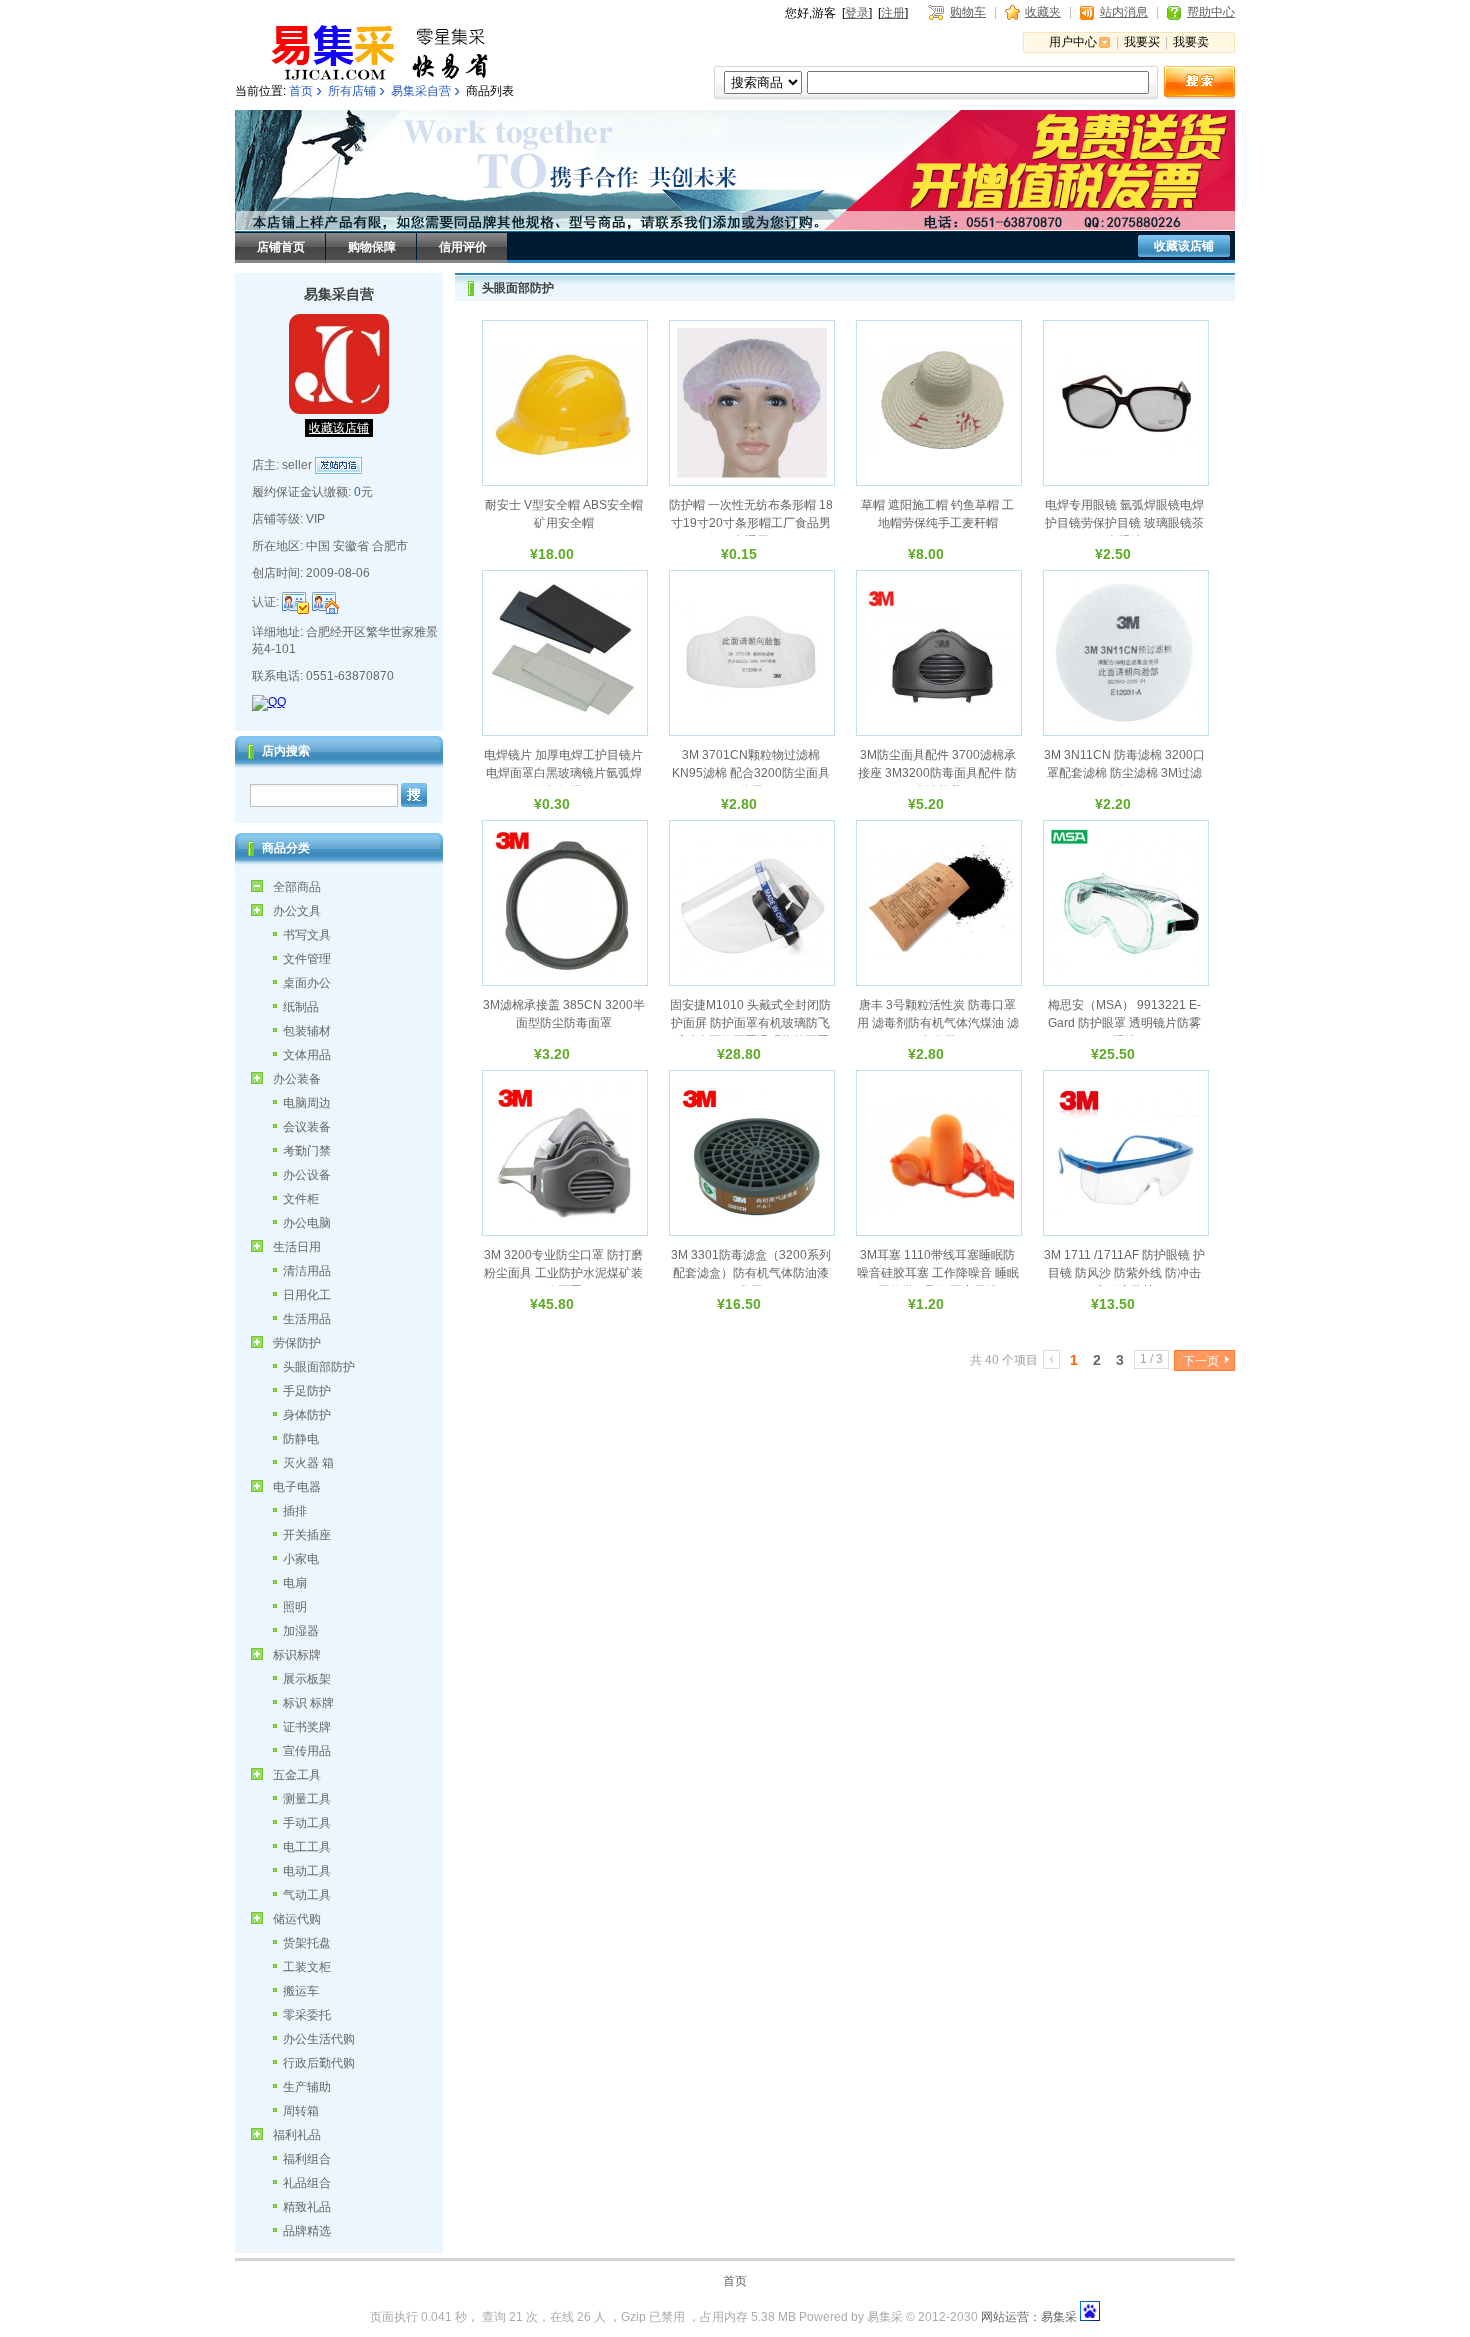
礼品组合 (307, 2183)
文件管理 (307, 959)
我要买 (1142, 42)
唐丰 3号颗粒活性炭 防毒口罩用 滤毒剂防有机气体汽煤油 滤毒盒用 (938, 1023)
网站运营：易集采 (1029, 2317)
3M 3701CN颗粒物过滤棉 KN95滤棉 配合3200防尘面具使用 (751, 773)
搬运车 (301, 1991)
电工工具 (307, 1847)
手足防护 (307, 1391)
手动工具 (307, 1823)
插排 (295, 1511)
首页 (301, 91)
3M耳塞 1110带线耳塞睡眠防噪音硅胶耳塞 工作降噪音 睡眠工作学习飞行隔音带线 (938, 1273)
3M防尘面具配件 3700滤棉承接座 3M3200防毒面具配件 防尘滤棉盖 (937, 773)
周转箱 (301, 2111)
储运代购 (297, 1919)
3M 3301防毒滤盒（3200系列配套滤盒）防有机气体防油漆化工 (751, 1273)
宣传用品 (307, 1751)
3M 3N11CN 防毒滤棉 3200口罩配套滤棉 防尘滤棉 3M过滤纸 (1124, 773)
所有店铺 (352, 91)
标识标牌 (297, 1655)
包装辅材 (307, 1031)
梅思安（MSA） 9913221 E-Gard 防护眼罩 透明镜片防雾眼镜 (1124, 1023)
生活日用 (297, 1247)
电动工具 (307, 1871)
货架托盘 (307, 1943)
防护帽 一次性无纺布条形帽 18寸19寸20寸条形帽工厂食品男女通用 (751, 523)
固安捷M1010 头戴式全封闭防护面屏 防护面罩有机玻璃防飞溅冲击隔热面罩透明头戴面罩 (750, 1023)
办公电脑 (307, 1223)
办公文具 (297, 911)
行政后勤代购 (319, 2063)
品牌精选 (307, 2231)
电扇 (295, 1583)
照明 (295, 1607)
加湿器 (301, 1631)
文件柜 (301, 1199)
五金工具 (297, 1775)
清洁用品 (307, 1271)
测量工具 (307, 1799)
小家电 (301, 1559)
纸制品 (301, 1007)
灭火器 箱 (308, 1463)
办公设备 (307, 1175)
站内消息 (1124, 12)
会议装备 (307, 1127)
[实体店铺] (325, 603)
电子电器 (297, 1487)
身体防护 (307, 1415)
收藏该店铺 (1184, 246)
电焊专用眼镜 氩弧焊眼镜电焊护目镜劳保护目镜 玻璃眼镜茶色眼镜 (1124, 523)
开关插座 (307, 1535)
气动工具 (307, 1895)
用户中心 (1073, 42)
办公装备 (297, 1079)
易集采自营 (421, 91)
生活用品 (307, 1319)
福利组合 (307, 2159)
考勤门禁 (307, 1151)
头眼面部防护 (319, 1367)
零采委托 (307, 2015)
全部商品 (297, 887)
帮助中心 (1211, 12)
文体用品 (307, 1055)
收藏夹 (1043, 12)
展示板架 (307, 1679)
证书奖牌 (307, 1727)
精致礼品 (307, 2207)
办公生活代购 (319, 2039)
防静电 (301, 1439)
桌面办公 (307, 983)
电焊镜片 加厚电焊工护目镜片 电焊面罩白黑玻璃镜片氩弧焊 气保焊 (563, 773)
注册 (893, 13)
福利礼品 (297, 2135)
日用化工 (307, 1295)
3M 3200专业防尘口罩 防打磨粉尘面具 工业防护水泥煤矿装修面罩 (563, 1273)
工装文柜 (307, 1967)
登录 (857, 13)
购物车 (968, 12)
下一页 (1201, 1361)
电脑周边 (307, 1103)
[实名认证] (295, 603)
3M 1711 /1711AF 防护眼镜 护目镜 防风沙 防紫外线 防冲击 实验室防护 (1124, 1273)
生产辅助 (307, 2087)
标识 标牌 (308, 1703)
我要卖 (1191, 42)
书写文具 (307, 935)
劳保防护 (297, 1343)
